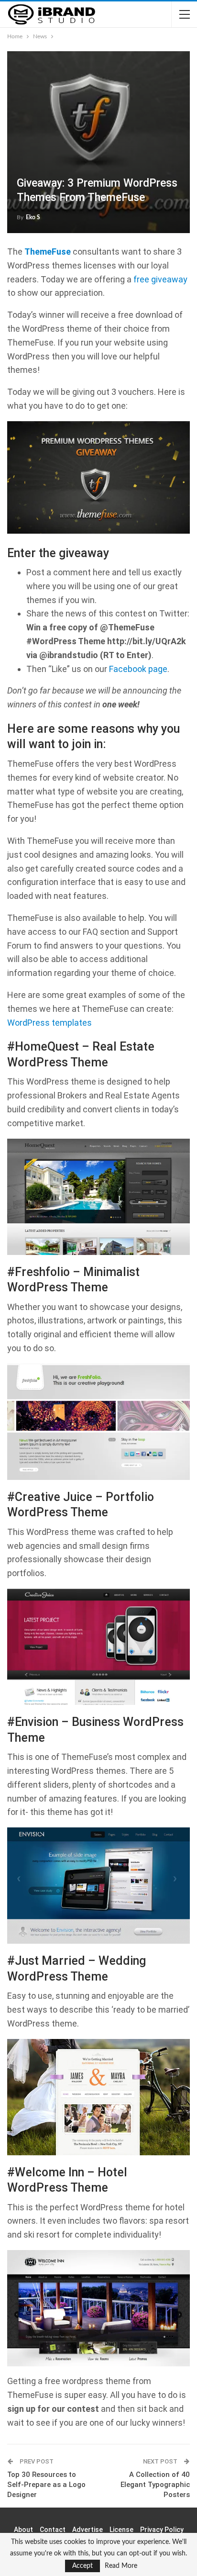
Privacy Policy (162, 2530)
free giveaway (160, 279)
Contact (53, 2530)
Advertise (88, 2530)
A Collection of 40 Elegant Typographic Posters (155, 2485)
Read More (121, 2566)
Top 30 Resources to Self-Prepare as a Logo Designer (46, 2485)
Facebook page (138, 669)
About (23, 2530)
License (121, 2530)
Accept (82, 2566)
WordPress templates (49, 1023)
